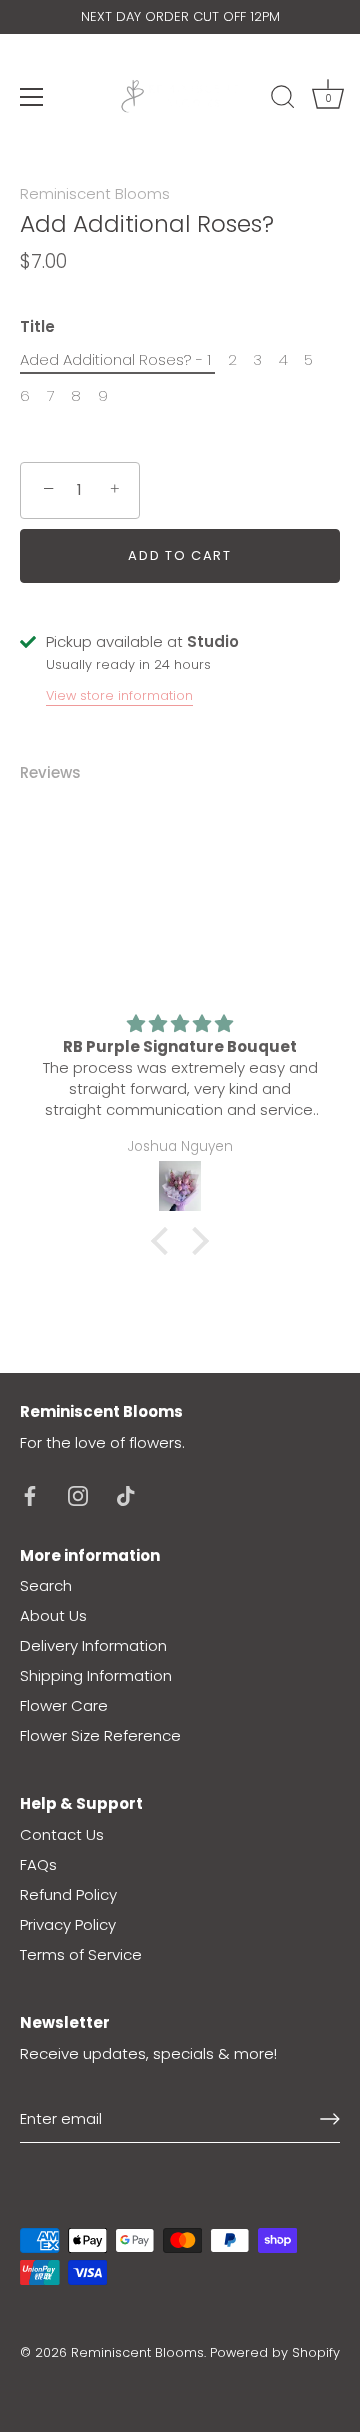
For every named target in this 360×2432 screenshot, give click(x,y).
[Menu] (32, 97)
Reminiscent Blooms (95, 193)
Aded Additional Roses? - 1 (115, 360)
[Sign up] (330, 2119)
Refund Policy (68, 1894)
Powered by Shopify (275, 2352)
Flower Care (64, 1705)
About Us (53, 1615)
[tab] (60, 773)
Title (37, 327)
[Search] (283, 100)
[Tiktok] (126, 1494)
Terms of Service (81, 1954)
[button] (165, 1241)
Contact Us (62, 1834)
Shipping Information (96, 1675)
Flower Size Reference (100, 1735)
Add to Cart (180, 555)
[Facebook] (30, 1494)
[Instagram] (78, 1494)
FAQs (38, 1864)
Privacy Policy (68, 1924)
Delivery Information (93, 1645)
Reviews (50, 772)
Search (46, 1585)
